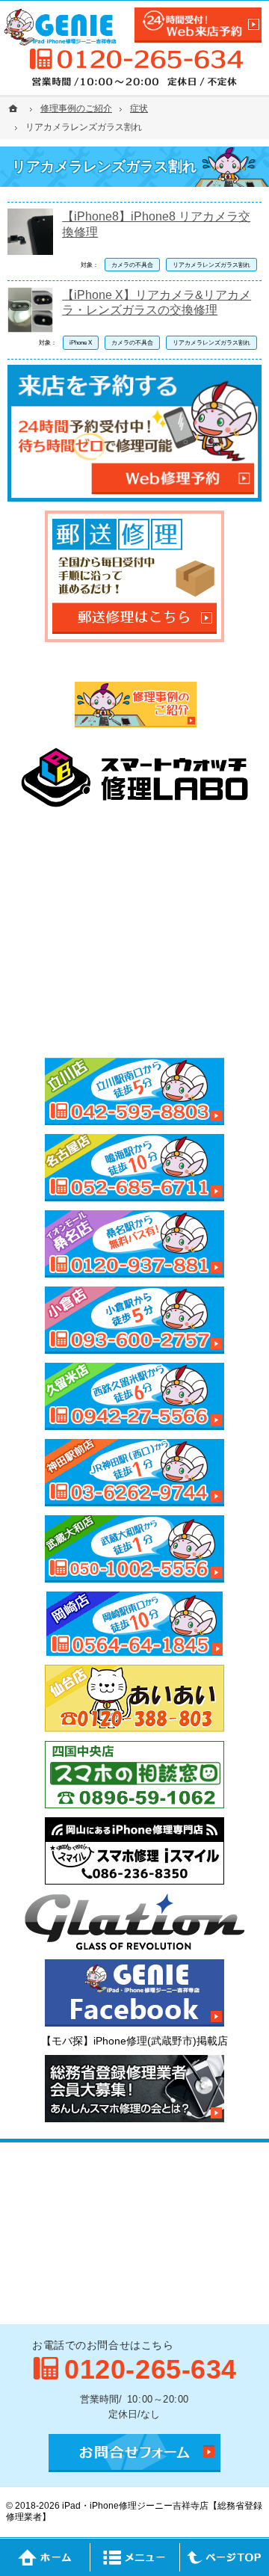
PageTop (224, 2557)
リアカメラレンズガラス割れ (211, 265)
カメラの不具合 (132, 265)
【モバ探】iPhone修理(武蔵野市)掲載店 (134, 2041)
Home (45, 2557)
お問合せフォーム (134, 2453)
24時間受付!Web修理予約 (198, 25)
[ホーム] (15, 108)
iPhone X (81, 342)
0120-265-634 (134, 59)
